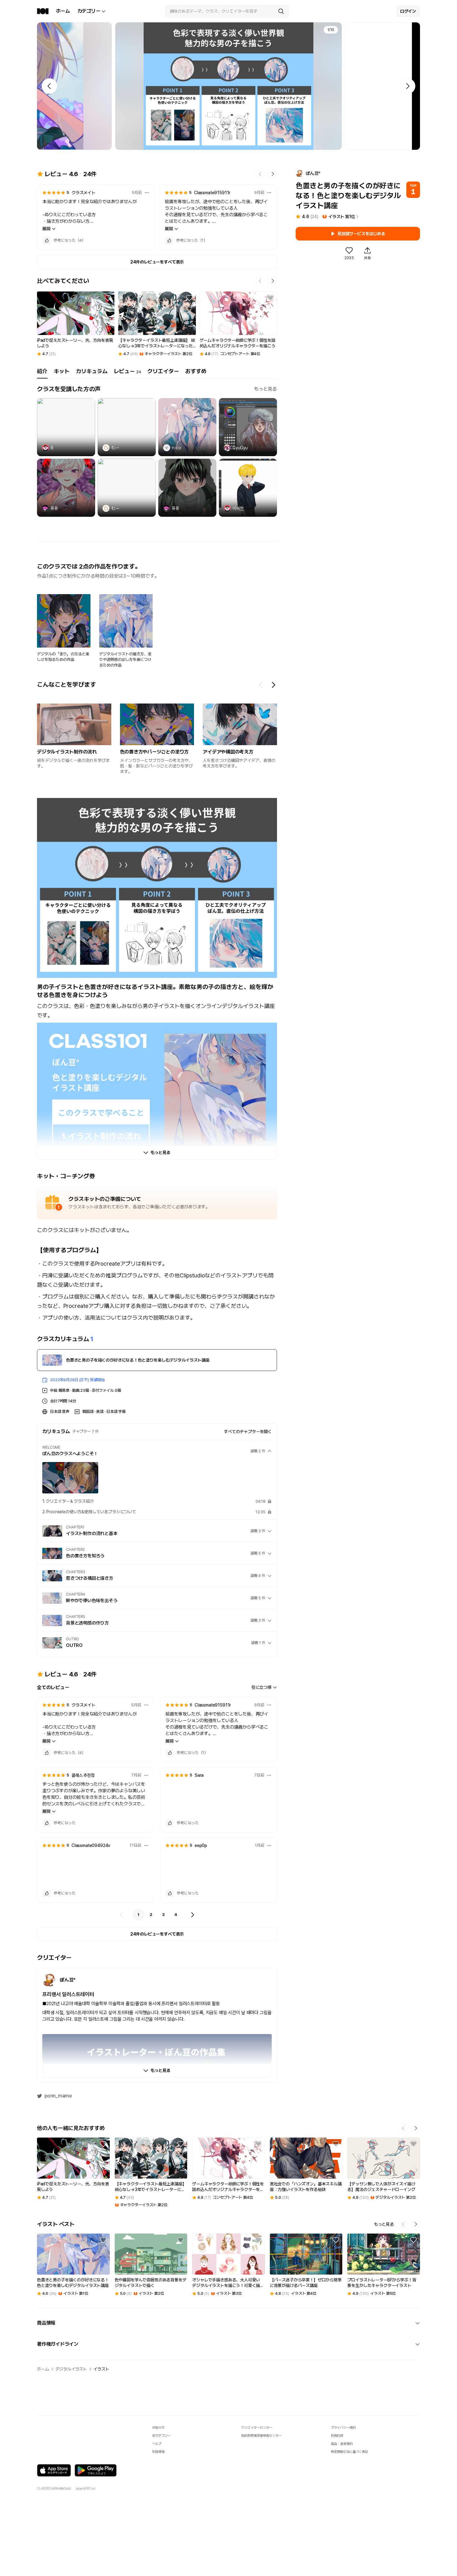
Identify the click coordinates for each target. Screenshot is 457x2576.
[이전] (122, 1915)
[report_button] (147, 193)
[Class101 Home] (43, 11)
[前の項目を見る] (261, 685)
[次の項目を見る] (273, 685)
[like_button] (47, 241)
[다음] (192, 1915)
